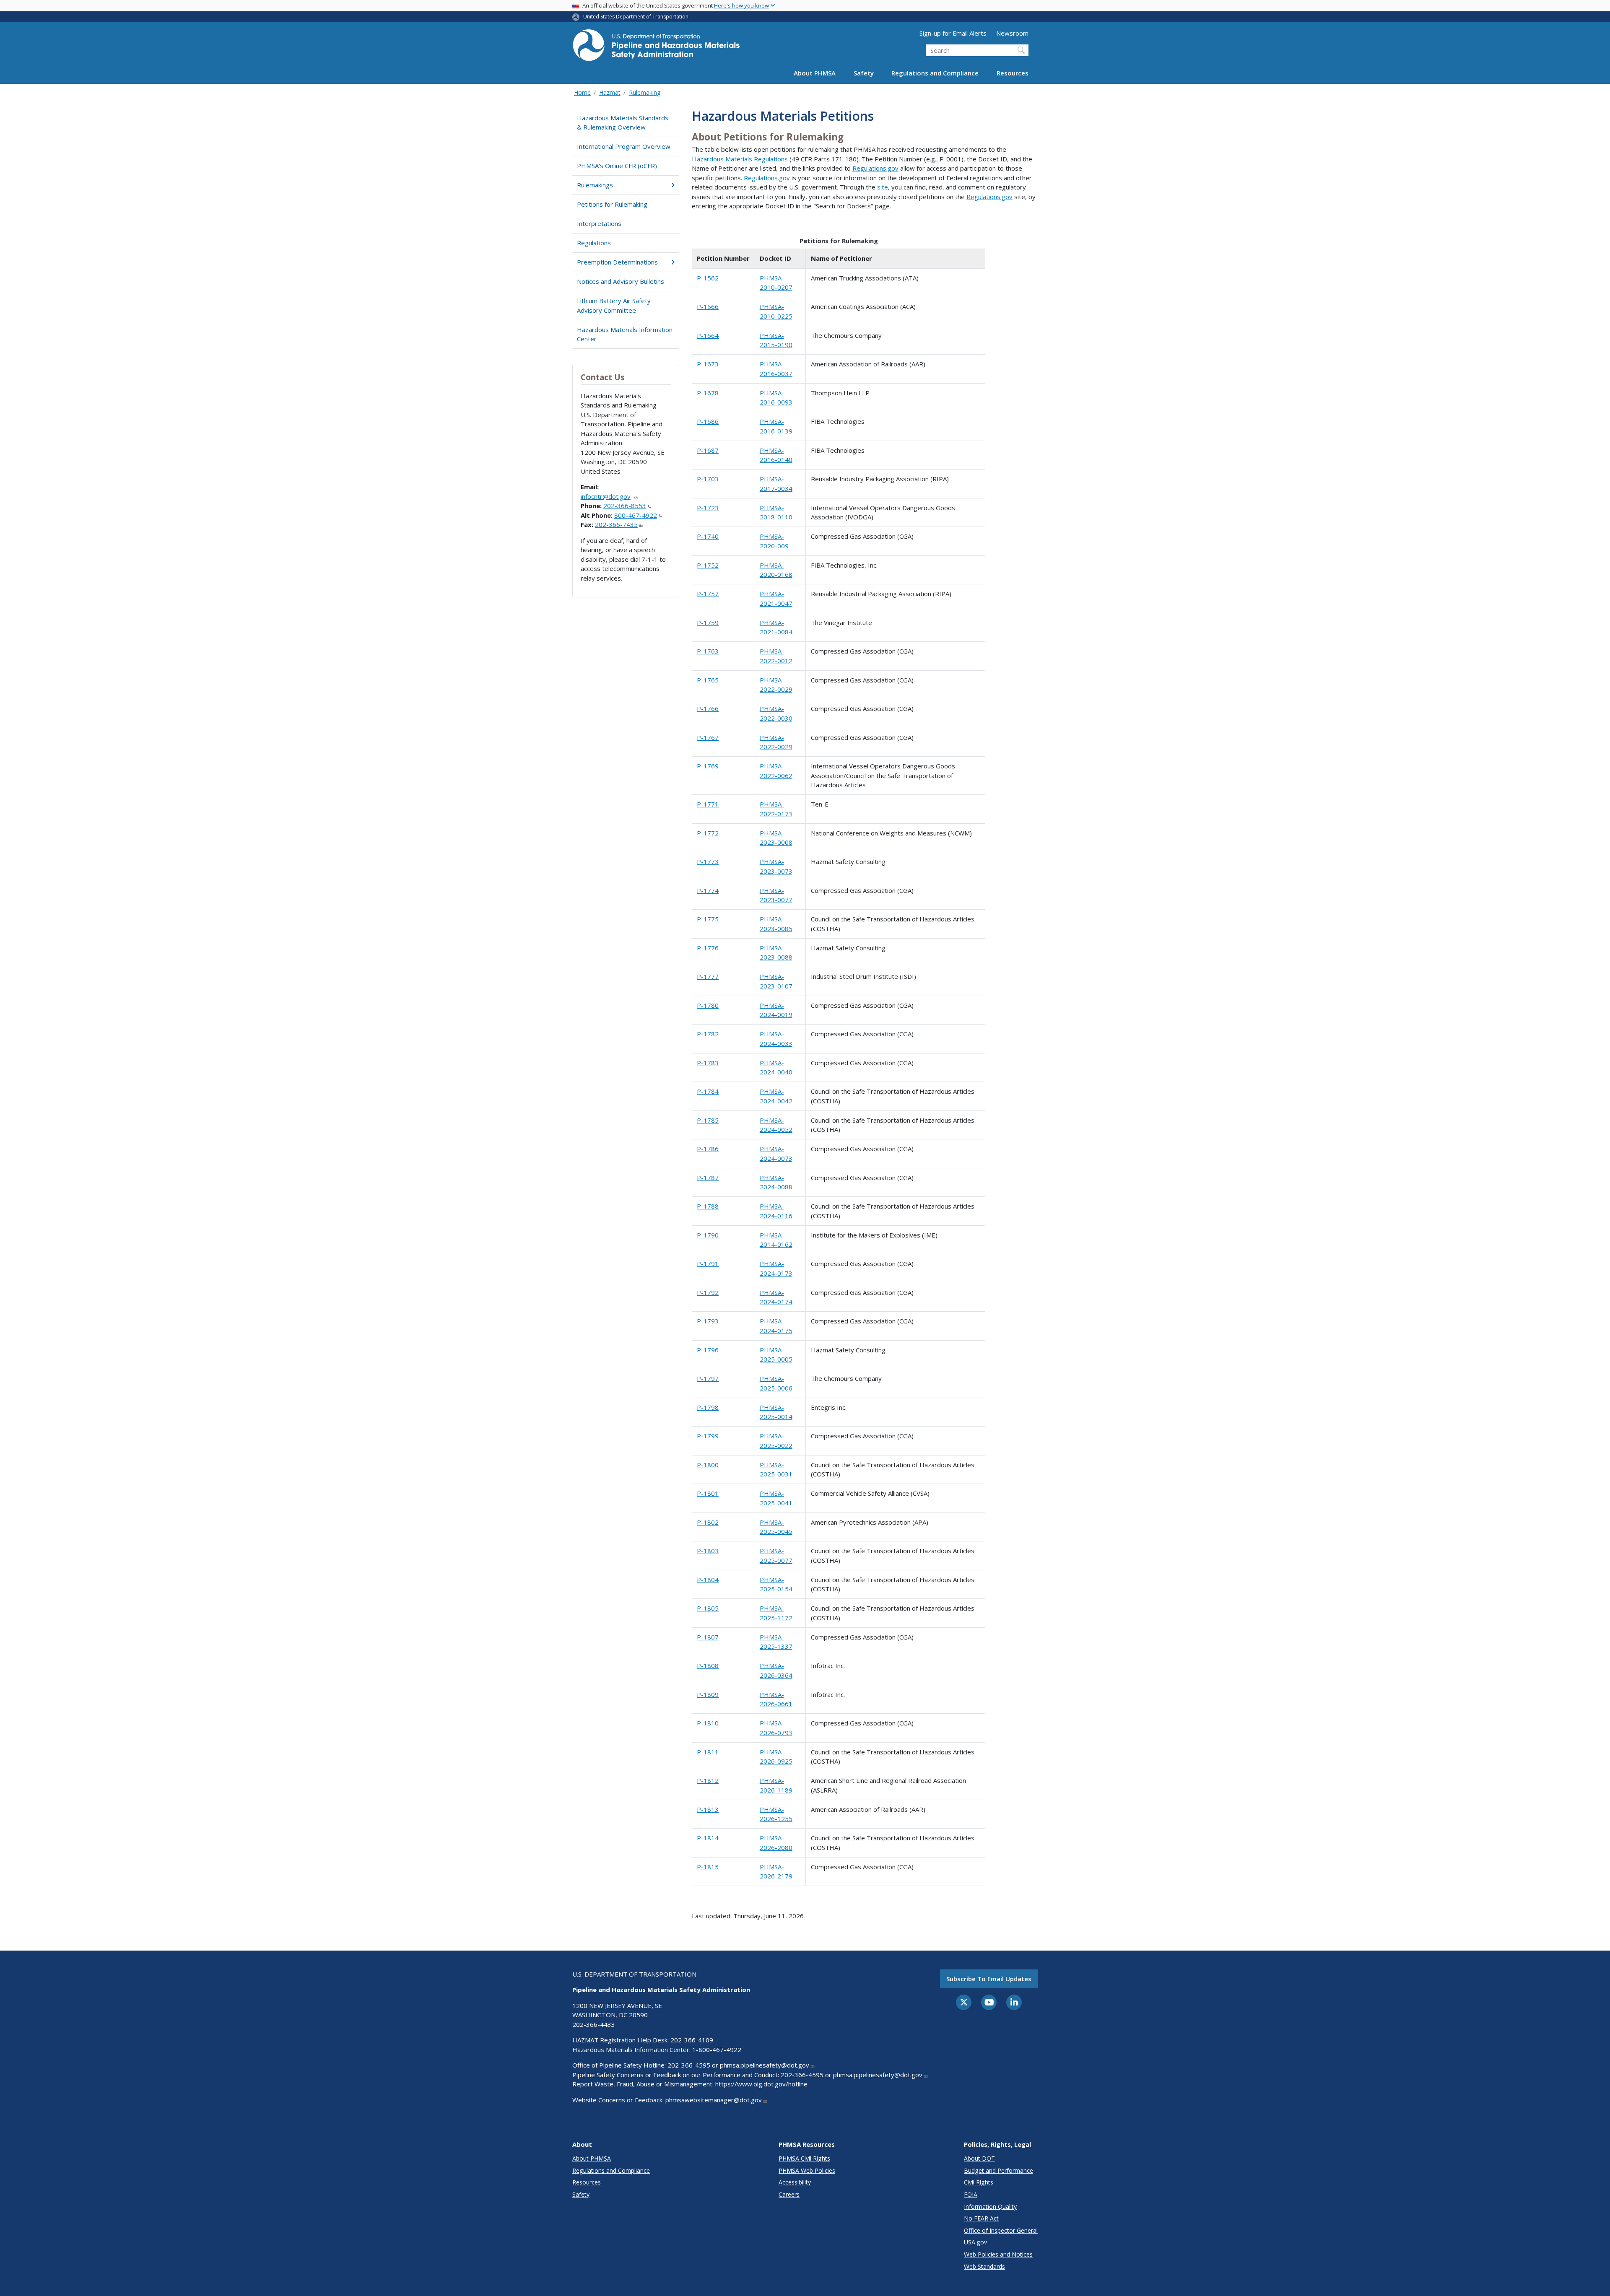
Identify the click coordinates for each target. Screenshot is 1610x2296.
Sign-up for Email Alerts (953, 33)
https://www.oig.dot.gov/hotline (761, 2084)
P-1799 (708, 1436)
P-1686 (708, 421)
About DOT (979, 2158)
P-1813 (708, 1809)
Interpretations (599, 223)
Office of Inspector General (1001, 2230)
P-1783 (708, 1063)
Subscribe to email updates (989, 1979)
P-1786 (708, 1149)
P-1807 (708, 1637)
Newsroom (1012, 33)
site (883, 187)
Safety (864, 73)
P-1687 (708, 450)
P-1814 (708, 1838)
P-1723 (708, 508)
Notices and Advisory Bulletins (621, 281)
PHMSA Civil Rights (804, 2158)
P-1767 (708, 737)
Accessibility (795, 2182)
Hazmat (610, 92)
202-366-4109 (692, 2040)
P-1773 (708, 861)
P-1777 (708, 976)
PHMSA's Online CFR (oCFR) (617, 166)
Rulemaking (645, 92)
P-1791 (708, 1263)
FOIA (971, 2194)
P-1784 (708, 1091)
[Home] (656, 48)
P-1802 (708, 1522)
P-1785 (708, 1120)
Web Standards (984, 2266)
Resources (1013, 73)
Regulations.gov (875, 168)
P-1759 (708, 623)
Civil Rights (979, 2182)
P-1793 (708, 1321)
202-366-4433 (594, 2024)
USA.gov (975, 2242)
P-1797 (708, 1378)
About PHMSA (815, 73)
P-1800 (708, 1465)
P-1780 (708, 1005)
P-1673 (708, 364)
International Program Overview (624, 146)
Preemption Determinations (617, 262)
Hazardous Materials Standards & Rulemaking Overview (623, 123)
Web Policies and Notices (998, 2254)
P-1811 (708, 1752)
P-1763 (708, 651)
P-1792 (708, 1292)
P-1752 (708, 565)
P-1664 (708, 335)
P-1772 (708, 833)
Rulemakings (595, 185)
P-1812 (708, 1780)
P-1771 (708, 804)
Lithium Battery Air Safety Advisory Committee (614, 305)
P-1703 (708, 479)
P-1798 (708, 1407)
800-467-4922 (636, 515)
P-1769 (708, 766)
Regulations (594, 243)
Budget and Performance (998, 2170)
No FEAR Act (981, 2218)
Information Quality (990, 2206)
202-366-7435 (616, 524)
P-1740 (708, 536)
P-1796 (708, 1350)
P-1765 (708, 680)
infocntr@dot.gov (606, 496)
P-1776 (708, 948)
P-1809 (708, 1694)
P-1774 (708, 890)
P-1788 (708, 1206)
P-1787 (708, 1178)
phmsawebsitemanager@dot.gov (714, 2100)
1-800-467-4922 (717, 2050)
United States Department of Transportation (636, 17)
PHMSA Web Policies (807, 2170)
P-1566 (708, 306)
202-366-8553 (625, 506)
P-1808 (708, 1666)
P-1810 (708, 1723)
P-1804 (708, 1580)
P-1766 (708, 708)
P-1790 (708, 1235)
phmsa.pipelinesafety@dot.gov (765, 2065)
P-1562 (708, 278)
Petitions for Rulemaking (612, 204)
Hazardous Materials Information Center (625, 334)
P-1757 (708, 594)
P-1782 (708, 1034)
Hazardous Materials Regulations (740, 159)
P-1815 (708, 1867)
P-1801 (708, 1493)
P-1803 (708, 1551)
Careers (789, 2194)
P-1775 (708, 919)
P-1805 (708, 1608)
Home (582, 92)
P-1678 (708, 393)
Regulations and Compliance (935, 73)
